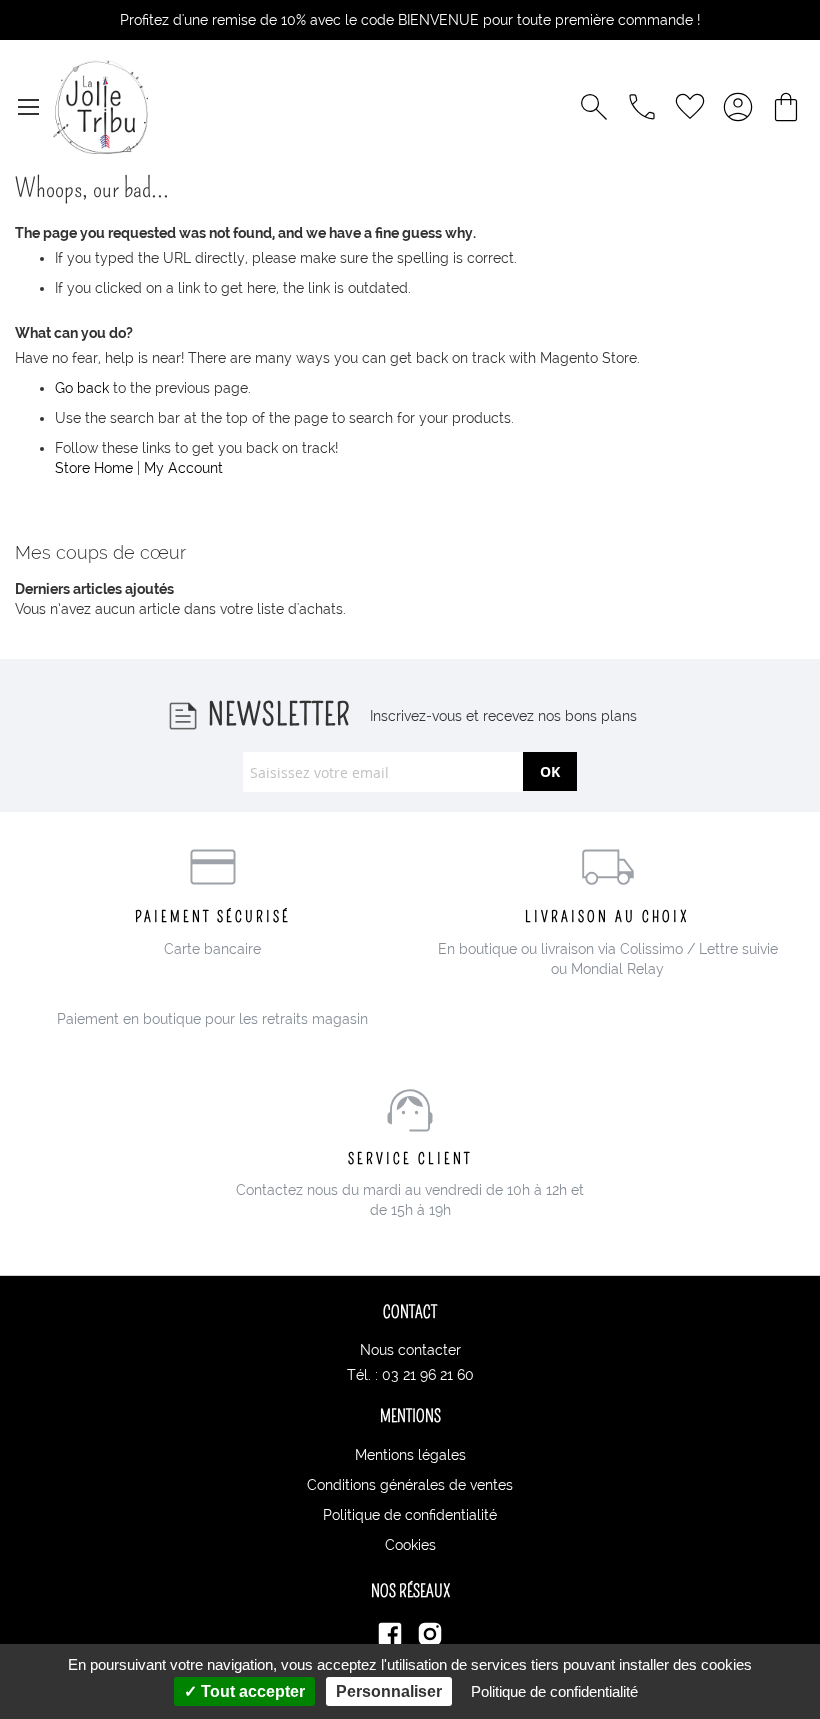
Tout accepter (251, 1691)
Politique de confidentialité (410, 1515)
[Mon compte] (738, 107)
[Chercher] (594, 107)
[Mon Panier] (786, 107)
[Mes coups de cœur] (690, 107)
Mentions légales (410, 1455)
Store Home (94, 468)
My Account (183, 468)
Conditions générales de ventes (410, 1485)
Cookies (410, 1545)
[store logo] (100, 107)
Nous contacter (410, 1350)
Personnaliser (389, 1691)
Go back (82, 388)
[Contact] (642, 107)
